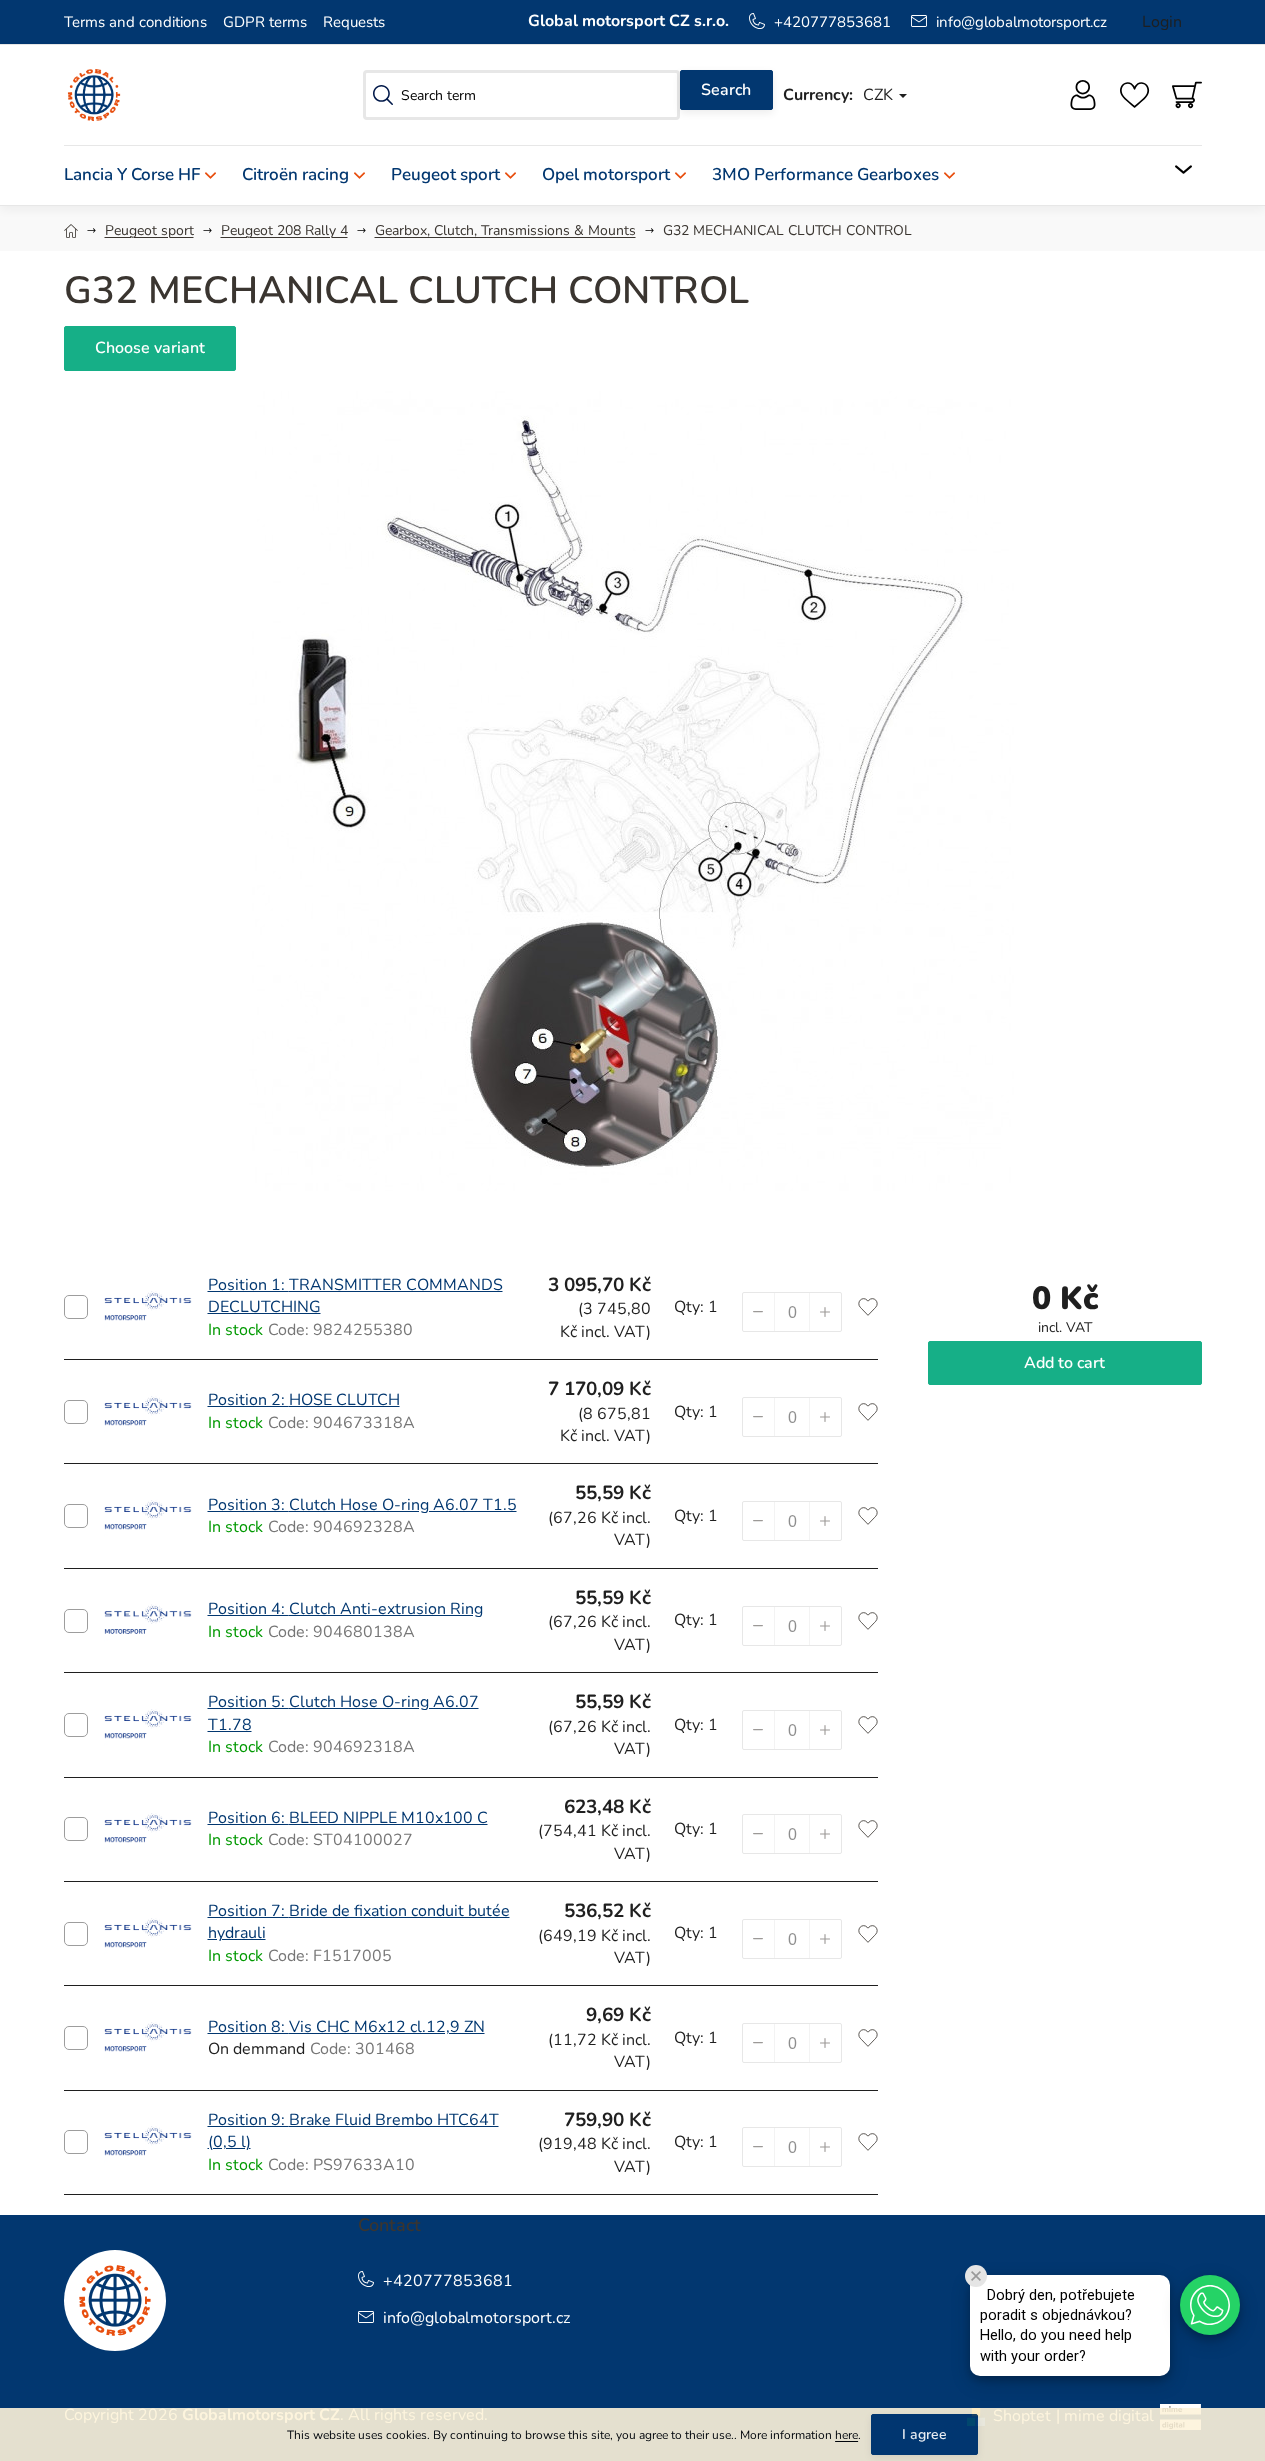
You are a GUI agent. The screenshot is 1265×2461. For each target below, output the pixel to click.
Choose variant (150, 348)
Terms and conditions (135, 22)
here (846, 2435)
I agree (924, 2434)
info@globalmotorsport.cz (1021, 22)
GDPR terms (265, 22)
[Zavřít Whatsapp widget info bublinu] (976, 2276)
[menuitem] (146, 175)
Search (726, 90)
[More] (1170, 170)
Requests (354, 22)
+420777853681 (832, 22)
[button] (825, 1312)
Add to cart (76, 1307)
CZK (880, 95)
